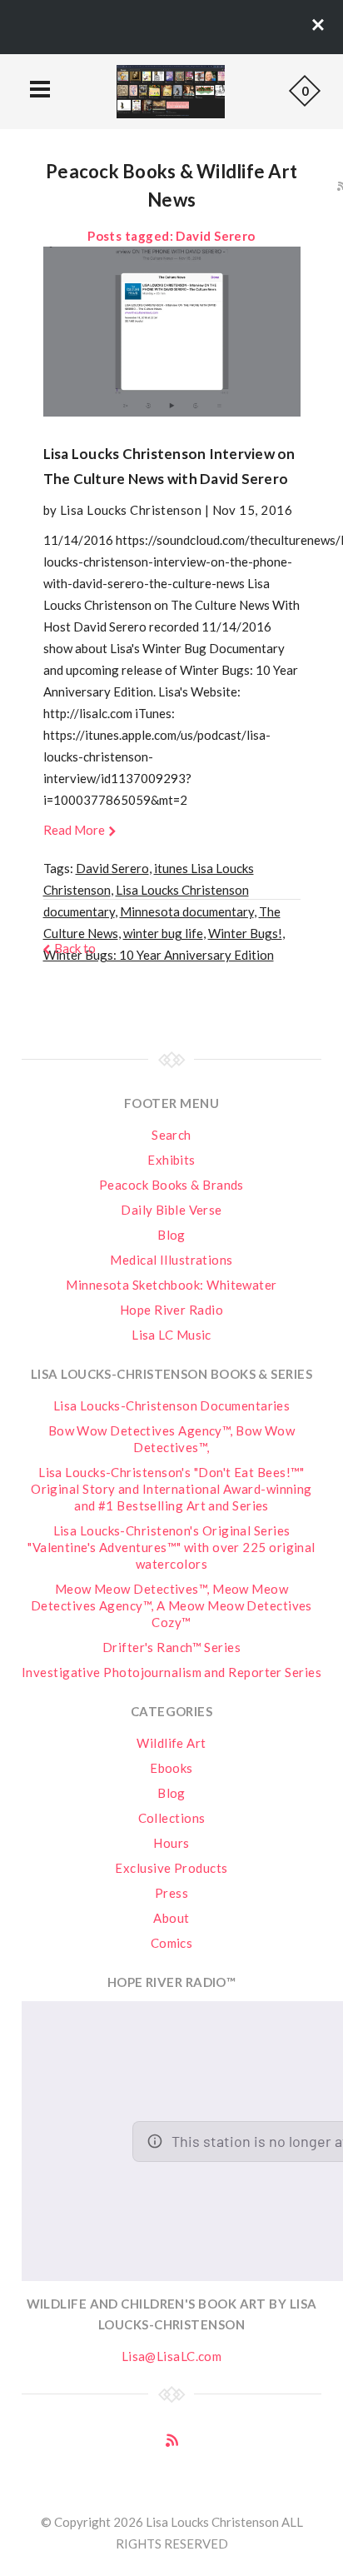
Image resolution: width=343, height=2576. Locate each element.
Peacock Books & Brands (171, 1185)
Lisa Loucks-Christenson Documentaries (172, 1405)
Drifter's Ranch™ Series (171, 1647)
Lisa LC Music (171, 1335)
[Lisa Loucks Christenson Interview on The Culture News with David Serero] (172, 332)
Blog (171, 1235)
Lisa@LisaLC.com (172, 2356)
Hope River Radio (171, 1310)
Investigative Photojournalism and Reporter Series (171, 1672)
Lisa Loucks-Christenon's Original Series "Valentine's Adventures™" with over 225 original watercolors (171, 1547)
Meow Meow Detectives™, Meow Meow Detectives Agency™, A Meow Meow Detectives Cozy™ (171, 1605)
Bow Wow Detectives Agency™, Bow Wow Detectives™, (172, 1439)
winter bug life (163, 933)
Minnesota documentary (187, 911)
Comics (172, 1943)
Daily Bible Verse (171, 1210)
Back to (75, 948)
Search (171, 1135)
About (171, 1918)
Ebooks (171, 1768)
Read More (74, 830)
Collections (172, 1818)
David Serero (112, 868)
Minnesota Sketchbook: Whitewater (171, 1285)
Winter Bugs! (245, 933)
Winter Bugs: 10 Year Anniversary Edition (159, 955)
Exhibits (171, 1160)
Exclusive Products (171, 1868)
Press (171, 1893)
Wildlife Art (171, 1743)
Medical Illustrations (171, 1260)
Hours (171, 1843)
